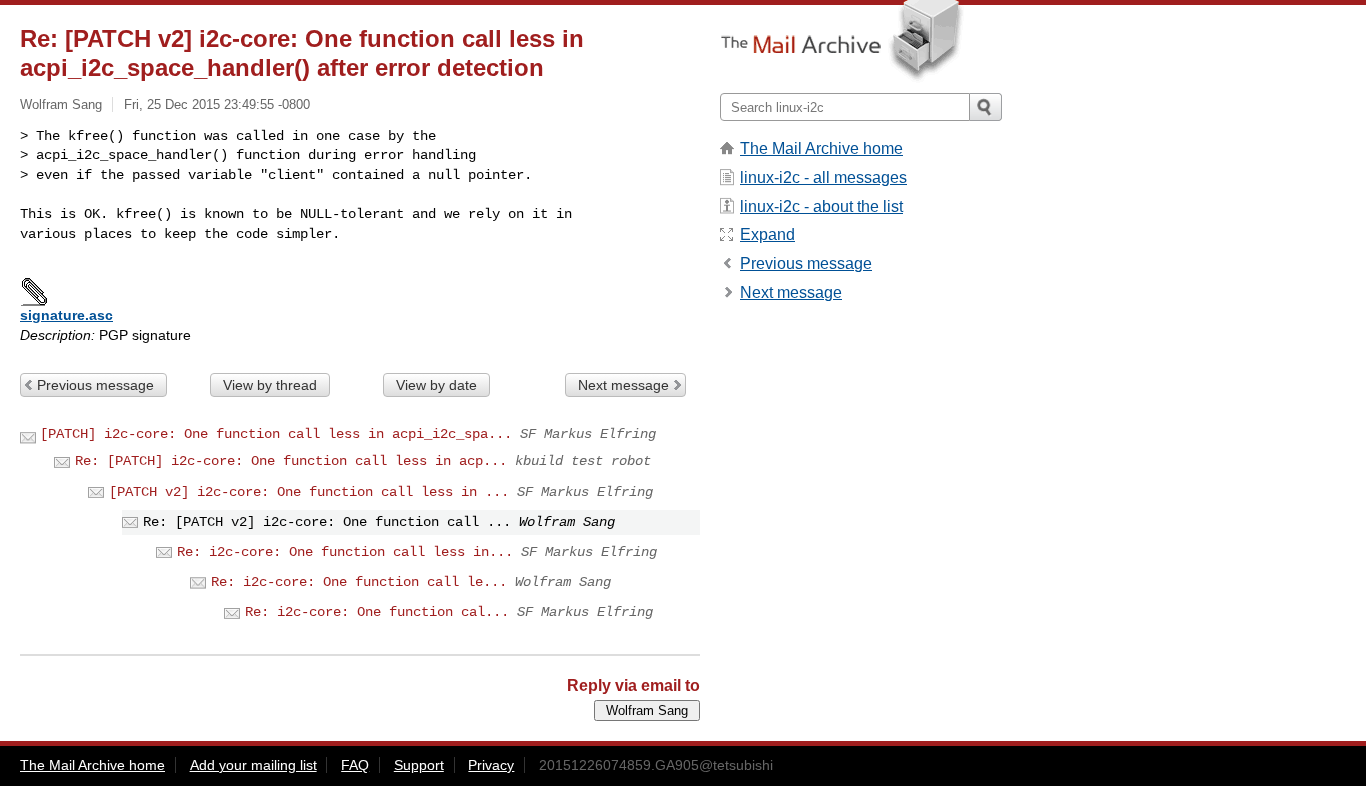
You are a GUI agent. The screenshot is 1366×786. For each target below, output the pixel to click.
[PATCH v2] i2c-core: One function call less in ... (309, 492)
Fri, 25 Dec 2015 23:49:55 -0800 (217, 104)
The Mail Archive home (821, 148)
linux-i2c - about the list (821, 206)
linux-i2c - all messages (823, 177)
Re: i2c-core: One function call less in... (345, 552)
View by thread (270, 385)
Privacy (491, 765)
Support (419, 765)
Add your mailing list (253, 765)
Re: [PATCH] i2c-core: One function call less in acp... (291, 461)
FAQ (355, 765)
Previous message (95, 385)
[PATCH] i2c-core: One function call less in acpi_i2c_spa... (276, 434)
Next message (623, 385)
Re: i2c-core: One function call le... (359, 582)
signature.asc (66, 315)
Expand (767, 234)
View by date (436, 385)
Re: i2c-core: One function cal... (377, 612)
